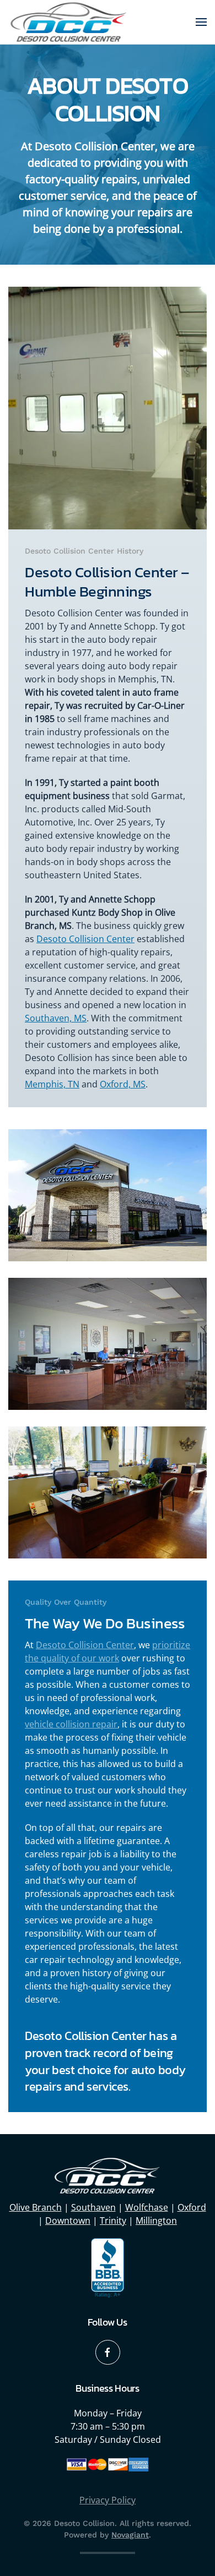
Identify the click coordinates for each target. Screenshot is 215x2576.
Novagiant (130, 2535)
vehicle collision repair (71, 1724)
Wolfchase (147, 2207)
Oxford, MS (123, 1084)
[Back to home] (69, 22)
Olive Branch (36, 2207)
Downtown (68, 2220)
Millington (156, 2220)
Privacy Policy (108, 2500)
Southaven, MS (56, 1018)
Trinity (113, 2220)
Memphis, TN (52, 1084)
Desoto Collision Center (85, 939)
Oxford (192, 2207)
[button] (201, 22)
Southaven (93, 2207)
